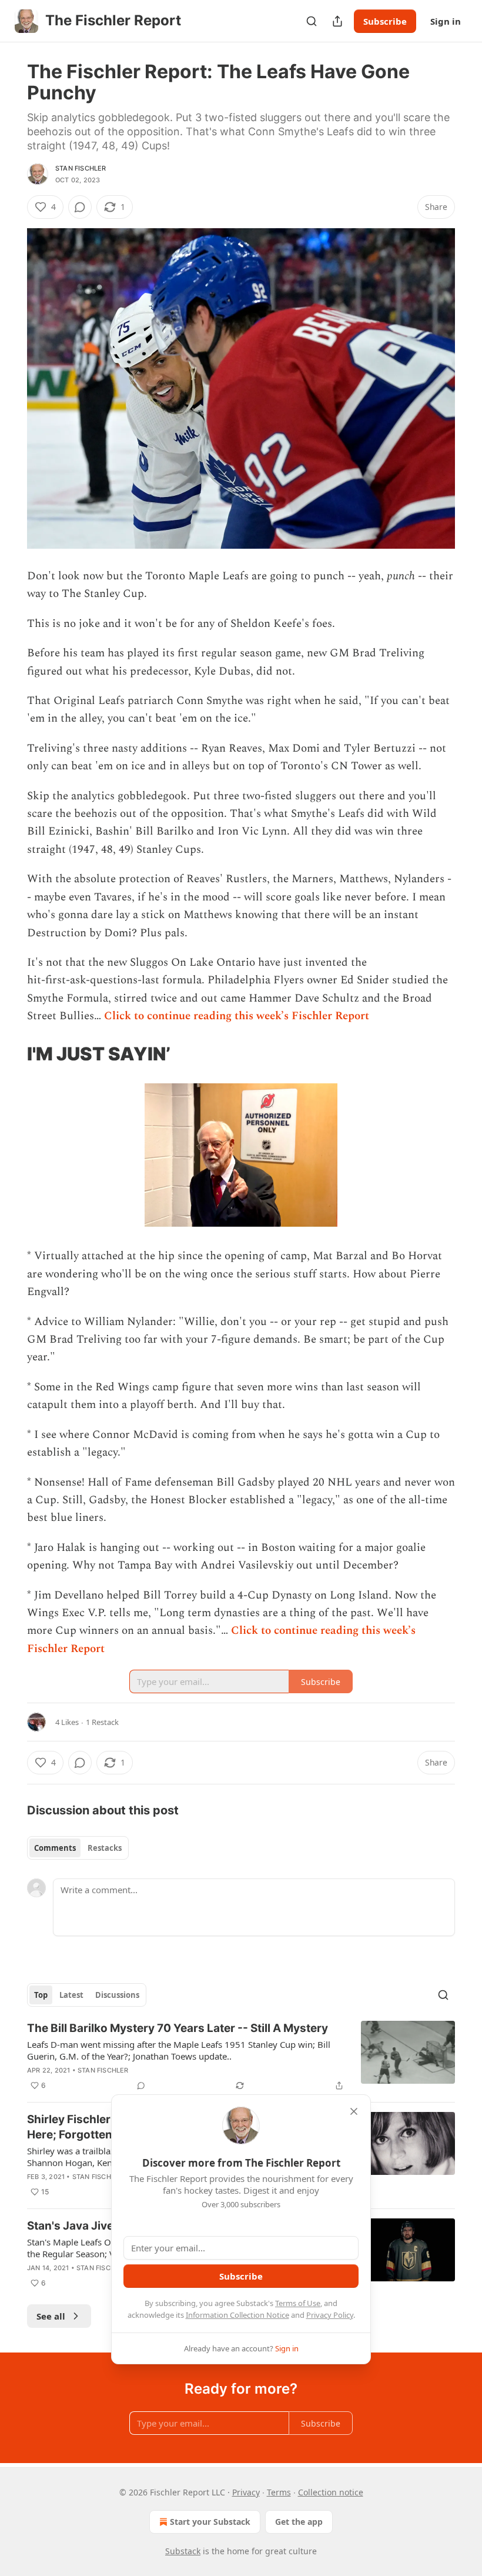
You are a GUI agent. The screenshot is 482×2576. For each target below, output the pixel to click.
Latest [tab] (71, 1995)
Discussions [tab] (117, 1995)
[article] (241, 2057)
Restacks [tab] (105, 1848)
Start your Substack (210, 2522)
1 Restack (102, 1722)
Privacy (246, 2492)
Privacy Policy (330, 2315)
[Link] (11, 1054)
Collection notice (331, 2492)
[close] (354, 2111)
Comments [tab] (55, 1848)
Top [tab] (41, 1995)
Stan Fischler (81, 168)
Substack (183, 2551)
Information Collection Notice (237, 2315)
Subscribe (385, 21)
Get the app (299, 2522)
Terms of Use (298, 2303)
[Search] (312, 21)
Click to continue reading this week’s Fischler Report (237, 1016)
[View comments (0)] (80, 207)
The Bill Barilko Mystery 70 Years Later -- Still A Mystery (178, 2028)
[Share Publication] (337, 21)
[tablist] (78, 1848)
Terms (279, 2492)
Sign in (446, 21)
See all (51, 2316)
